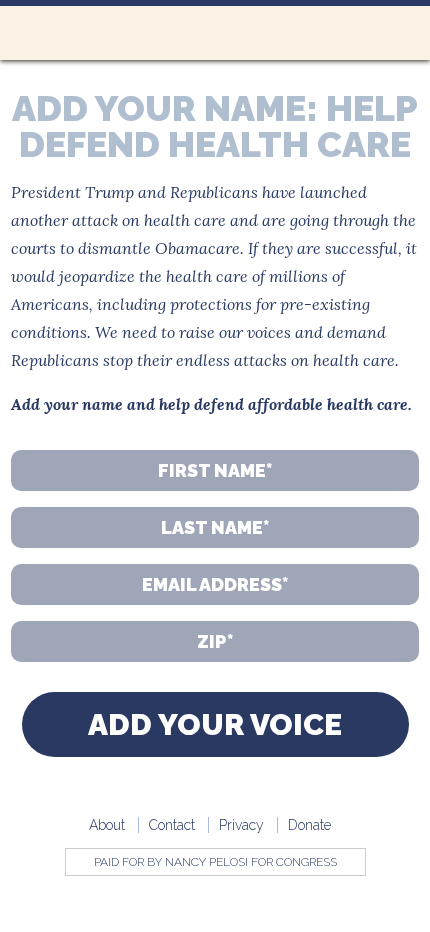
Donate (309, 825)
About (107, 825)
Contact (172, 825)
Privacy (241, 825)
